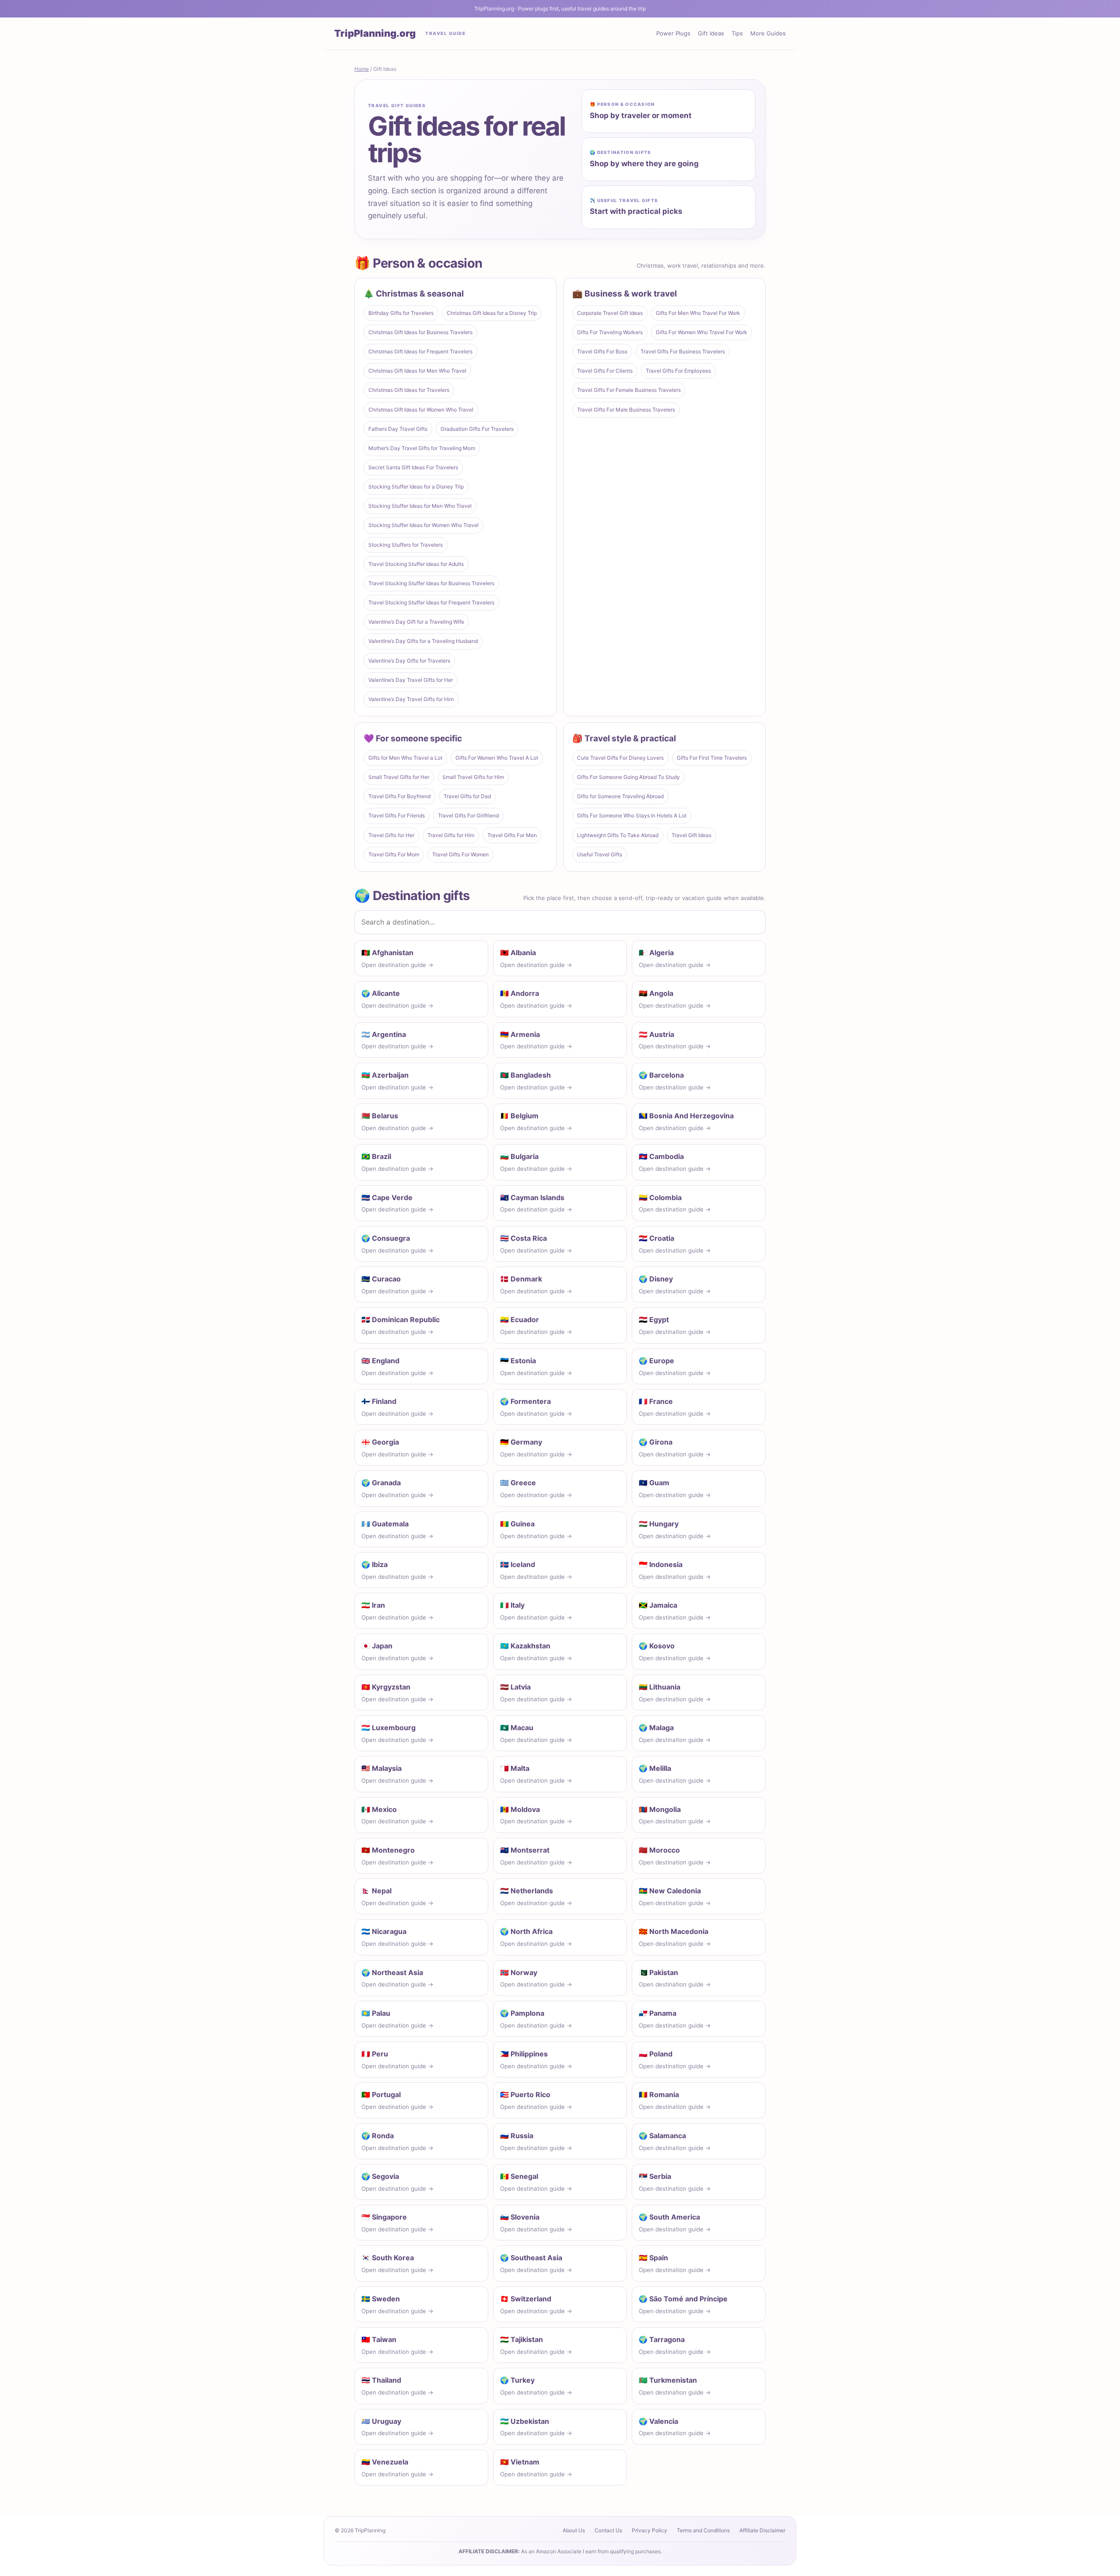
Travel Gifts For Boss (602, 351)
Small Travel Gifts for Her (399, 777)
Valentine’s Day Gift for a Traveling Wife (416, 622)
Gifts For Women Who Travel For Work (702, 332)
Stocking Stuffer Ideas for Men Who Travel (420, 506)
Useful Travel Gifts (600, 854)
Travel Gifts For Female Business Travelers (629, 390)
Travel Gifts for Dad (467, 796)
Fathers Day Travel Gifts (398, 429)
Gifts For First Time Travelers (712, 758)
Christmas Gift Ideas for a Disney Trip (492, 313)
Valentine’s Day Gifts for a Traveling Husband (423, 641)
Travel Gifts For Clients (605, 371)
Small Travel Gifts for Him (473, 777)
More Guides (768, 33)
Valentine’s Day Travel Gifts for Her (411, 680)
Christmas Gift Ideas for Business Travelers (420, 332)
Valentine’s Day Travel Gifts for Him (411, 699)
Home (362, 69)
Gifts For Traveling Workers (610, 332)
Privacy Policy (649, 2530)
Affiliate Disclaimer (762, 2530)
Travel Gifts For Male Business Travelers (626, 410)
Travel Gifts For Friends (397, 815)
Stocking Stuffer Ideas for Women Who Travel (423, 525)
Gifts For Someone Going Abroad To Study (628, 777)
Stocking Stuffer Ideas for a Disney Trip (416, 487)
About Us (574, 2530)
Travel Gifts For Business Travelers (683, 351)
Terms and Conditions (703, 2530)
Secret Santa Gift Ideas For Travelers (413, 467)
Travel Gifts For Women (460, 854)
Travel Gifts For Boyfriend (399, 796)
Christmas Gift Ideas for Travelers (409, 390)
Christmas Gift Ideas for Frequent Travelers (420, 351)
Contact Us (608, 2530)
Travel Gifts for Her (391, 835)
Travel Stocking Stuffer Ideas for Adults (416, 564)
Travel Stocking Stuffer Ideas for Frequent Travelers (431, 602)
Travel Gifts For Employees (678, 371)
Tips (737, 33)
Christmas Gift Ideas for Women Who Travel (421, 410)
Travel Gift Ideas (691, 835)
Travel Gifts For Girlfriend (468, 815)
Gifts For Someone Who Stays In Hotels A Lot (632, 815)
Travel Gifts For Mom (394, 854)
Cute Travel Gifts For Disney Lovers (620, 758)
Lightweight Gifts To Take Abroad (618, 835)
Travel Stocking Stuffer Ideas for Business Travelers (431, 583)
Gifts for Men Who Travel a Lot (405, 758)
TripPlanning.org (375, 33)
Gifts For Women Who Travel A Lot (497, 758)
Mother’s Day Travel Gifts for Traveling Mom (422, 448)
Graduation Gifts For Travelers (477, 429)
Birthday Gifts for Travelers (401, 313)
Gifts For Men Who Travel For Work (698, 313)
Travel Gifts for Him (451, 835)
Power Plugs (673, 33)
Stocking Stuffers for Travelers (406, 545)
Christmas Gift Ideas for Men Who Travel (417, 371)
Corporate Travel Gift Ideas (610, 313)
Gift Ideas (711, 33)
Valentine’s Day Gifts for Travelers (409, 661)
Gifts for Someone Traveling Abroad (620, 796)
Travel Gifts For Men (512, 835)
